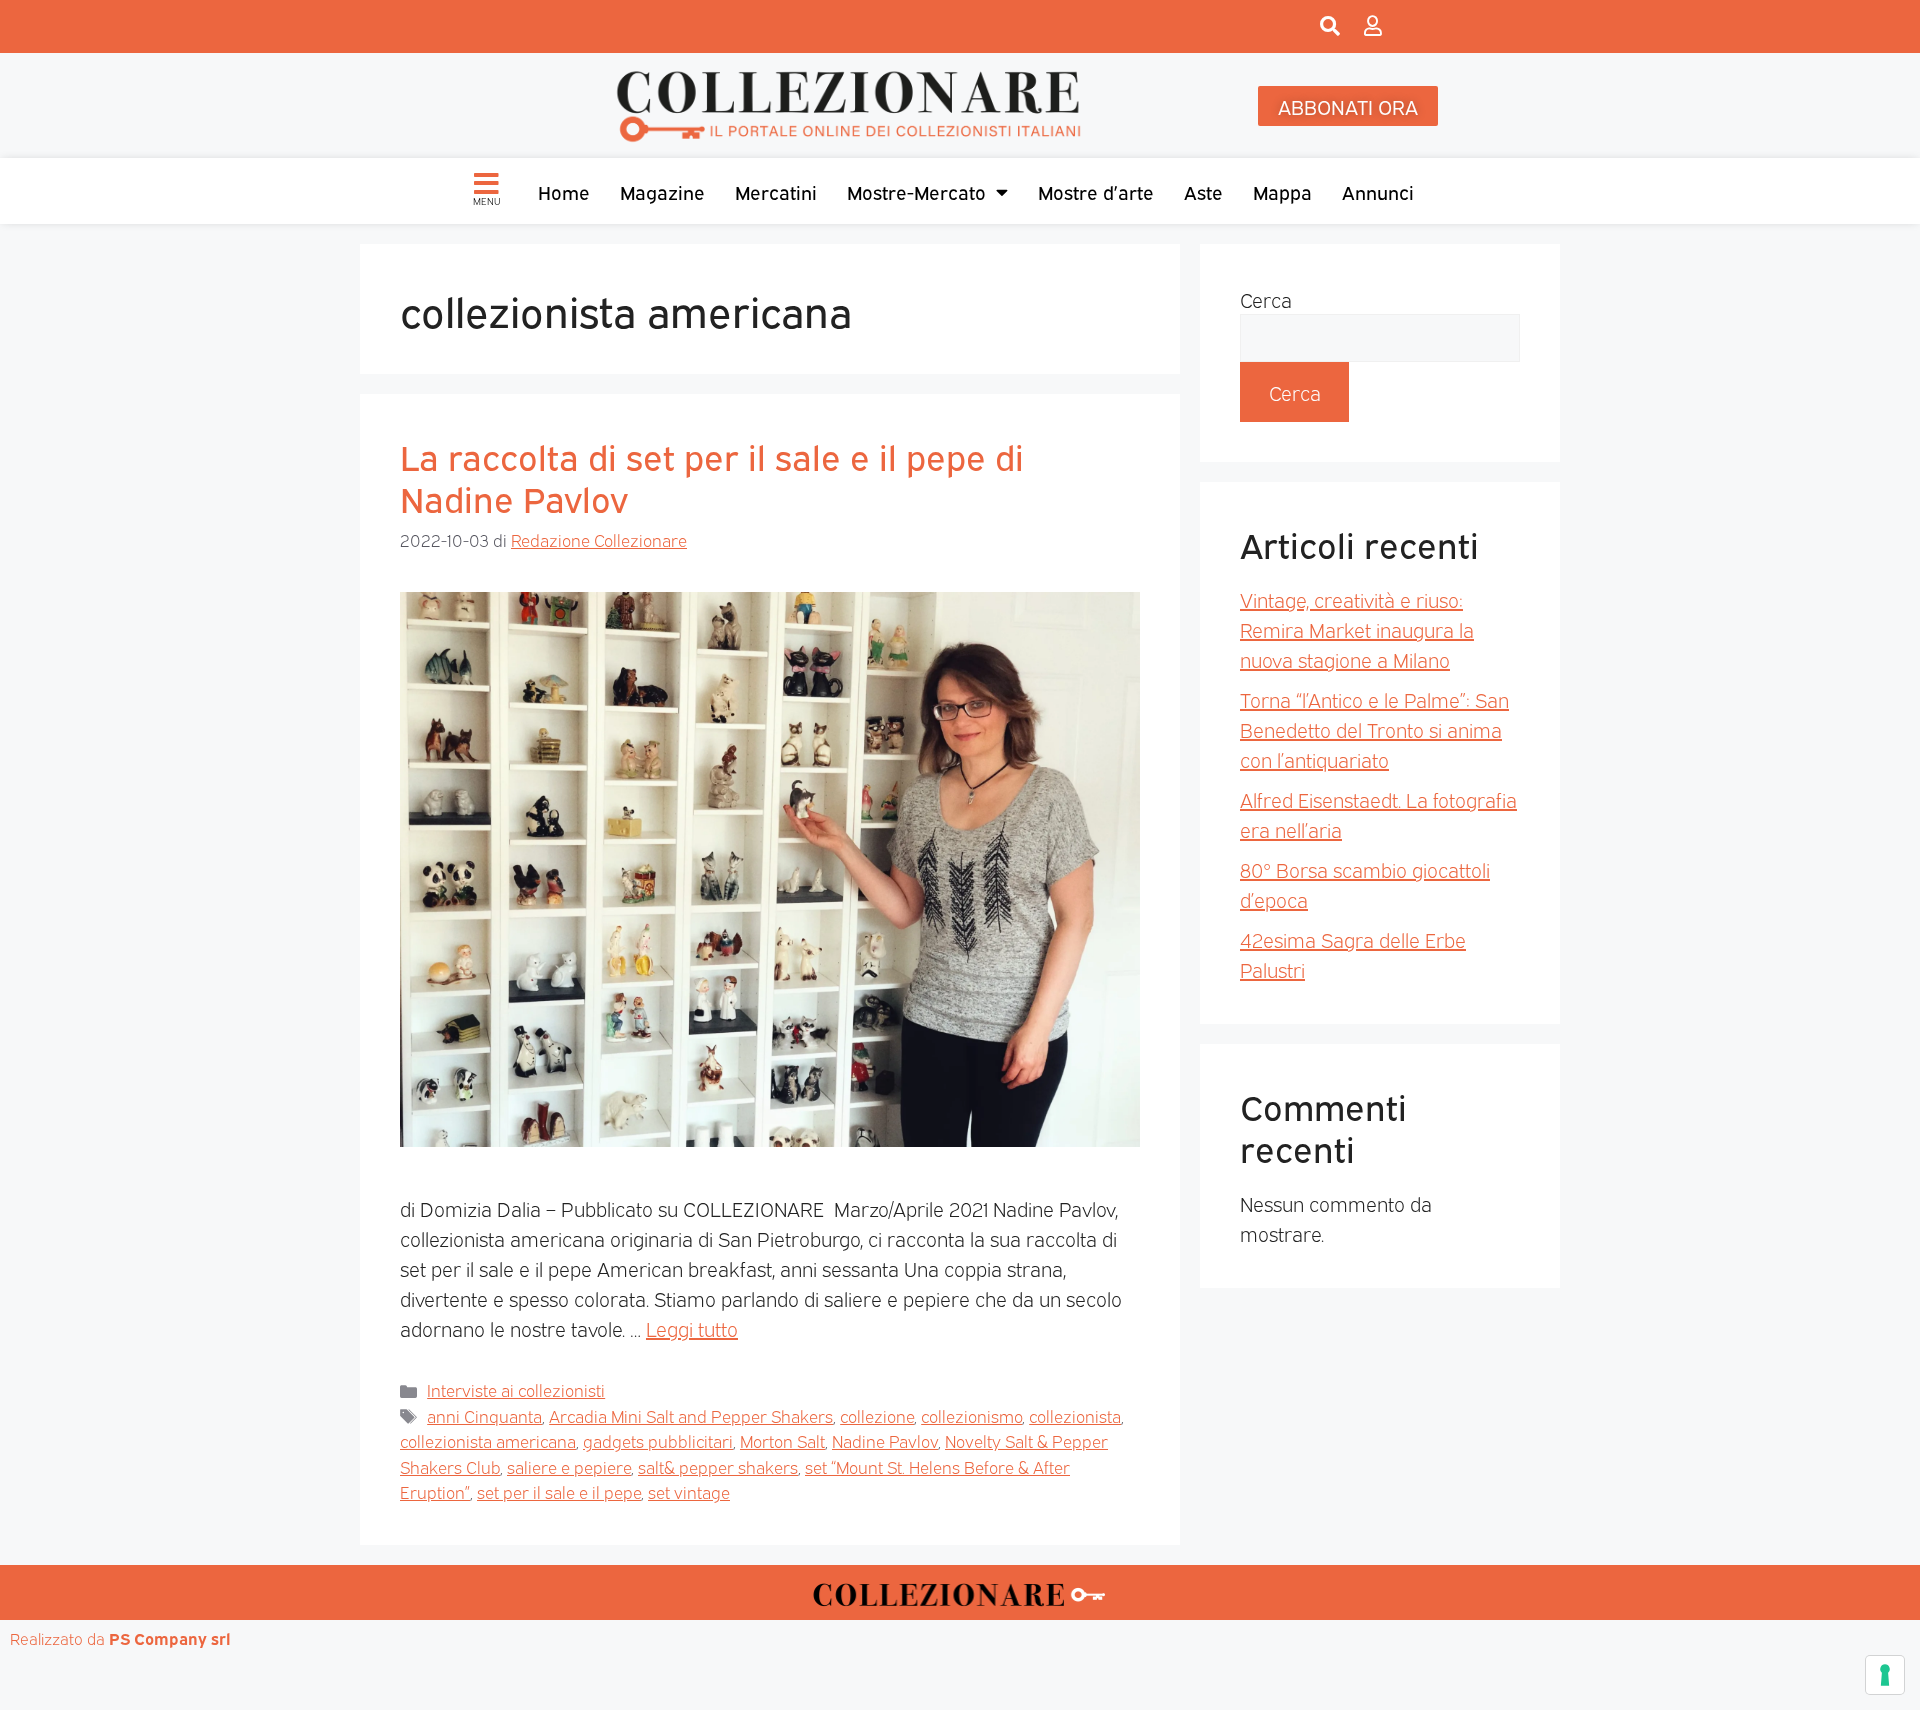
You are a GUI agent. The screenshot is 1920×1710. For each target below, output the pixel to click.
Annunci (1378, 191)
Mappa (1282, 191)
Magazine (662, 191)
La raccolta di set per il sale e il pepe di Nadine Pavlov (712, 476)
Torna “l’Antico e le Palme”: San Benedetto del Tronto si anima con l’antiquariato (1374, 729)
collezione (877, 1415)
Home (564, 191)
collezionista (1075, 1415)
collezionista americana (488, 1440)
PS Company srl (170, 1638)
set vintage (689, 1491)
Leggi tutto (692, 1328)
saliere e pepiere (569, 1466)
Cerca (1266, 299)
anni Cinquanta (484, 1415)
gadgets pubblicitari (658, 1440)
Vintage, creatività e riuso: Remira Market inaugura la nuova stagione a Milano (1357, 629)
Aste (1203, 191)
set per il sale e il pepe (559, 1491)
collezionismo (971, 1415)
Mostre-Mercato (916, 191)
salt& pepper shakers (718, 1466)
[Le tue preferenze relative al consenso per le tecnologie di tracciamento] (1885, 1675)
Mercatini (776, 191)
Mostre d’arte (1096, 191)
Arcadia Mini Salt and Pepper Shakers (691, 1415)
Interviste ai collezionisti (516, 1389)
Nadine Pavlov (885, 1440)
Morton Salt (782, 1440)
